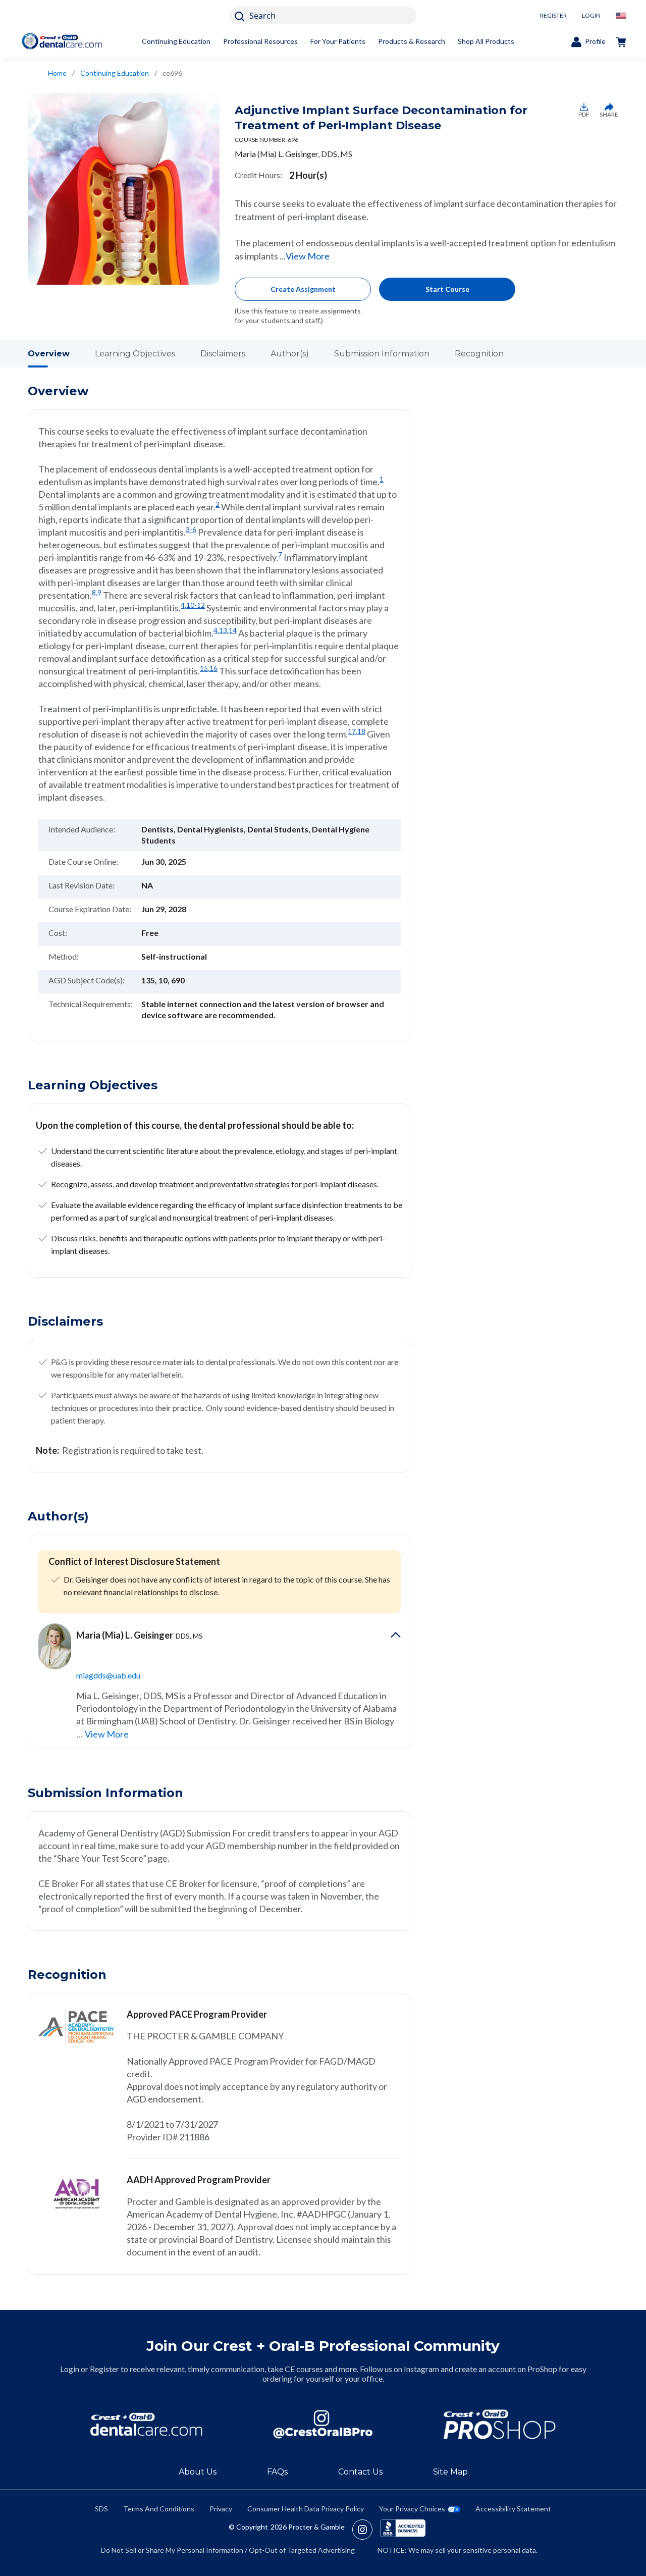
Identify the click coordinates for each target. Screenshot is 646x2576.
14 (233, 630)
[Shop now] (621, 41)
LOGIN (591, 15)
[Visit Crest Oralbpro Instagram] (366, 2530)
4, (183, 605)
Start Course (447, 289)
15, (205, 668)
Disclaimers (223, 354)
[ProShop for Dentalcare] (500, 2424)
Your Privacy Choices (412, 2509)
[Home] (62, 41)
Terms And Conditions (159, 2509)
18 (361, 731)
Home (57, 73)
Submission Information (382, 354)
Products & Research (412, 41)
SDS (101, 2509)
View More (308, 256)
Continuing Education (176, 41)
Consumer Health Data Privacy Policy (306, 2509)
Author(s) (290, 354)
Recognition (479, 354)
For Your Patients (338, 41)
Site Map (450, 2472)
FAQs (277, 2472)
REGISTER (553, 15)
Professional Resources (260, 41)
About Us (198, 2472)
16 (213, 668)
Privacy (221, 2509)
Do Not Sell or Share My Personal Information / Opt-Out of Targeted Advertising (228, 2550)
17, (353, 731)
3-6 (191, 530)
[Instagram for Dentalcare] (323, 2424)
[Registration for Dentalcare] (146, 2424)
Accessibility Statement (513, 2509)
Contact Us (360, 2472)
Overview (49, 354)
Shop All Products (486, 41)
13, (224, 630)
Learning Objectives (135, 354)
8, (95, 593)
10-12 (196, 605)
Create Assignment (303, 289)
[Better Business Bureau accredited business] (403, 2530)
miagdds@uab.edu (108, 1675)
